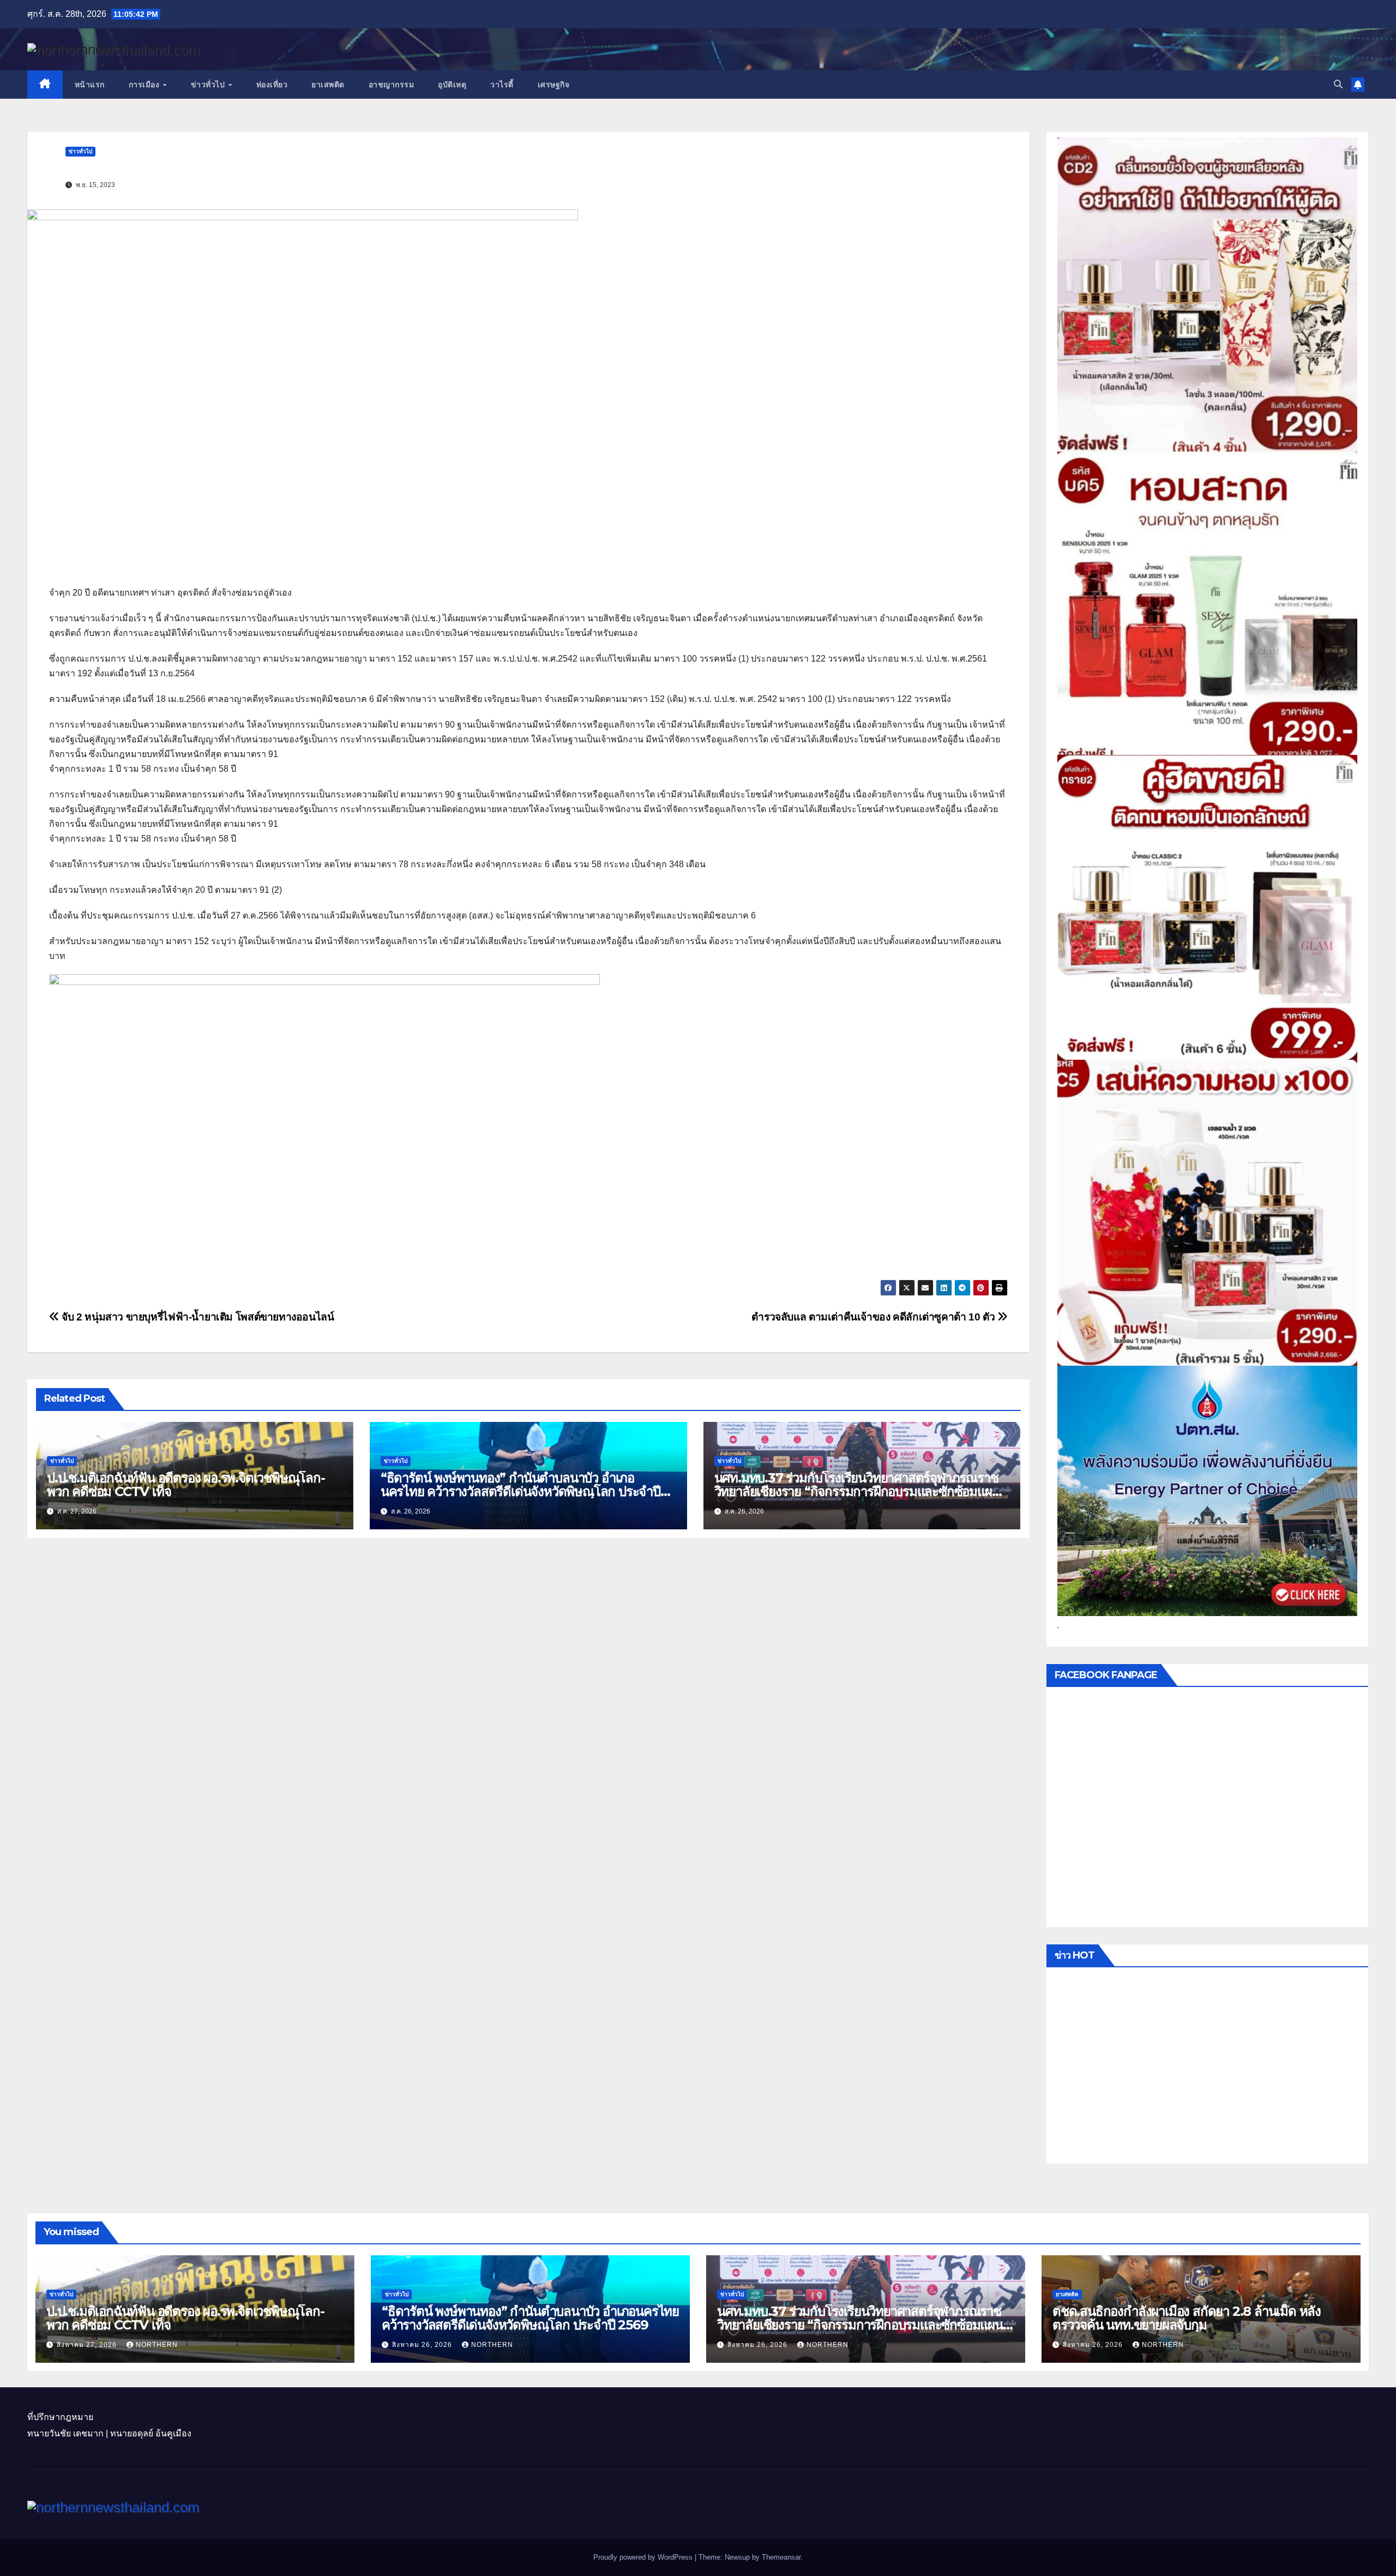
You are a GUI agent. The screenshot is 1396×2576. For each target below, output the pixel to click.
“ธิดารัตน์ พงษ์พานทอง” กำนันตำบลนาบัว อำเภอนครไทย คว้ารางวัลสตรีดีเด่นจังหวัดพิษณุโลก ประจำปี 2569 (521, 1491)
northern (157, 2345)
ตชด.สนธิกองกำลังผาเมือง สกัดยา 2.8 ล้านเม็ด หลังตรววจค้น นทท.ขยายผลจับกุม (1187, 2318)
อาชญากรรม (392, 85)
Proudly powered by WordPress (644, 2557)
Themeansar (781, 2557)
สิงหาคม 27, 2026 (88, 2345)
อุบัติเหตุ (452, 85)
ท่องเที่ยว (272, 85)
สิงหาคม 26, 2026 (423, 2345)
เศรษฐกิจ (554, 85)
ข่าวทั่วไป (209, 85)
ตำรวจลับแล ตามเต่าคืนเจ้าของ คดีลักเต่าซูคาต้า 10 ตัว (874, 1317)
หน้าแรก (90, 85)
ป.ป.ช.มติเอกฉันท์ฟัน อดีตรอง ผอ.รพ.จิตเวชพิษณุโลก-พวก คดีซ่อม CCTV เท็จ (186, 1485)
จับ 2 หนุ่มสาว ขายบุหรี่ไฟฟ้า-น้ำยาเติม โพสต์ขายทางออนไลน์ (197, 1317)
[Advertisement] (1208, 2068)
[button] (1338, 84)
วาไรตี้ (502, 85)
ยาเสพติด (328, 85)
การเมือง (145, 85)
